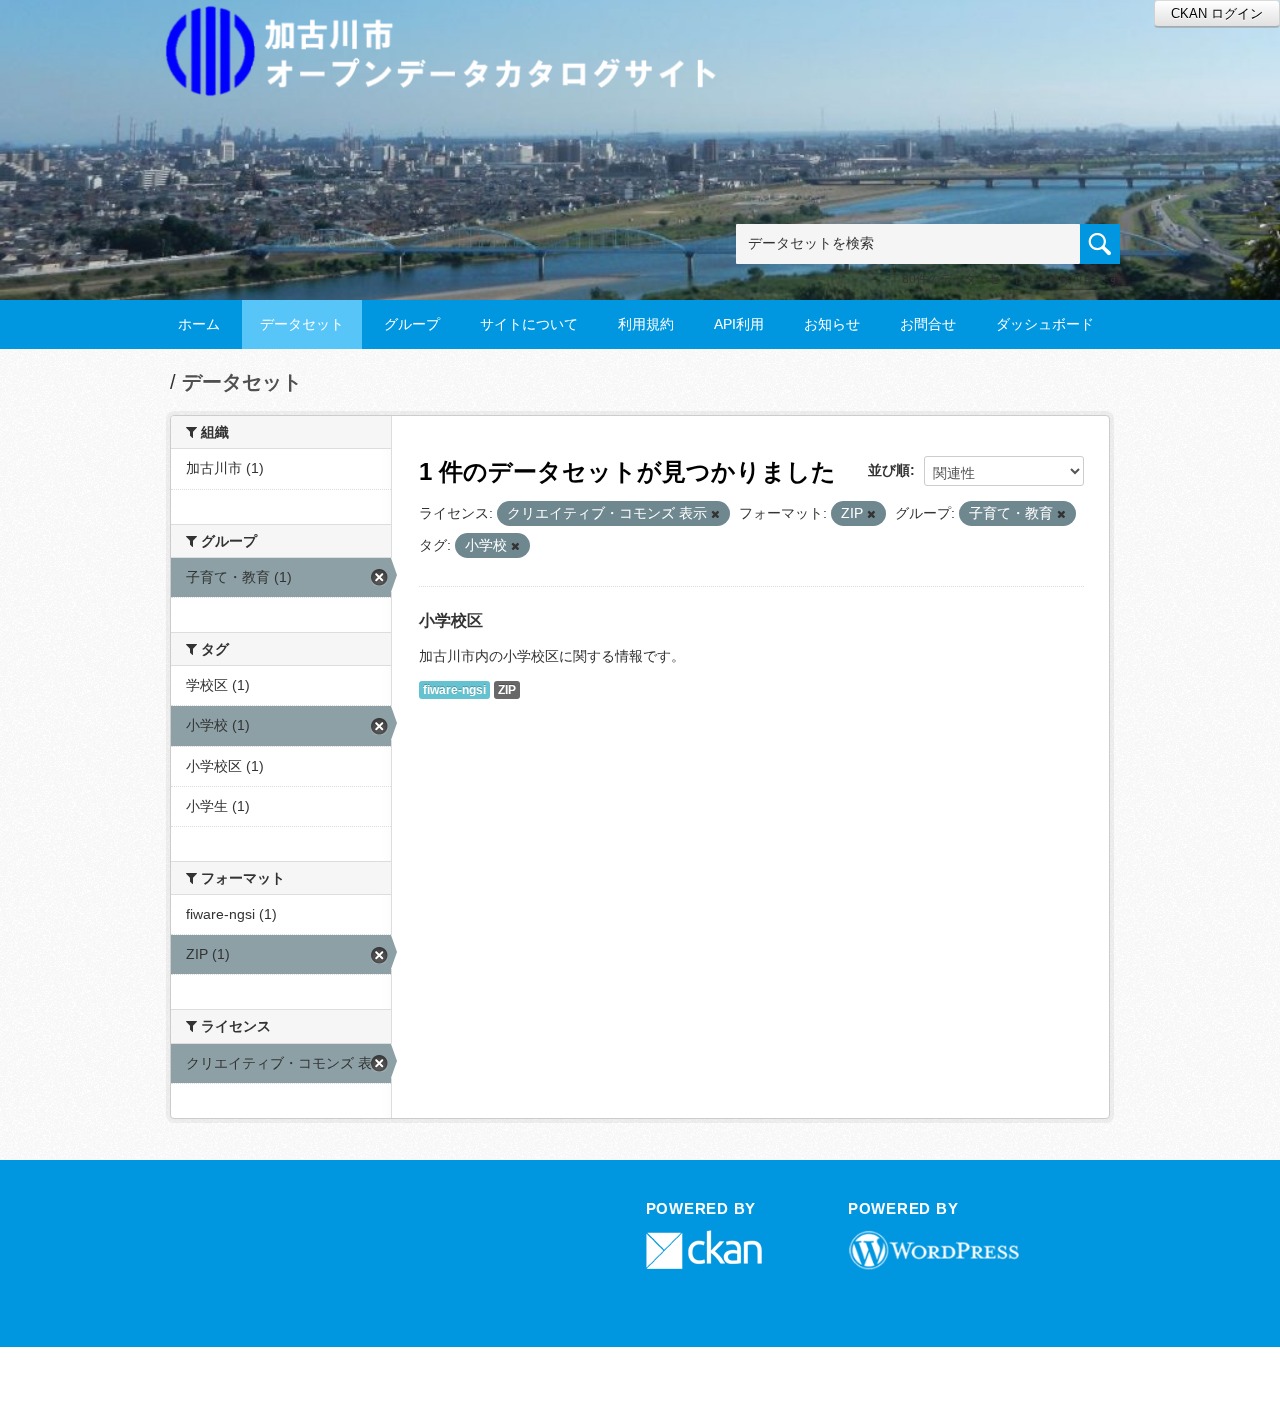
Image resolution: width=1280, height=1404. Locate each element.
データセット (302, 324)
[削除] (715, 514)
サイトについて (529, 324)
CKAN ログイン (1217, 13)
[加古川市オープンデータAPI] (452, 26)
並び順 (889, 470)
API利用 (739, 324)
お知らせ (832, 324)
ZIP (507, 690)
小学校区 (451, 620)
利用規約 (646, 324)
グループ (412, 324)
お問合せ (928, 324)
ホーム (199, 324)
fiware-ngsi (454, 690)
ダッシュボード (1045, 324)
